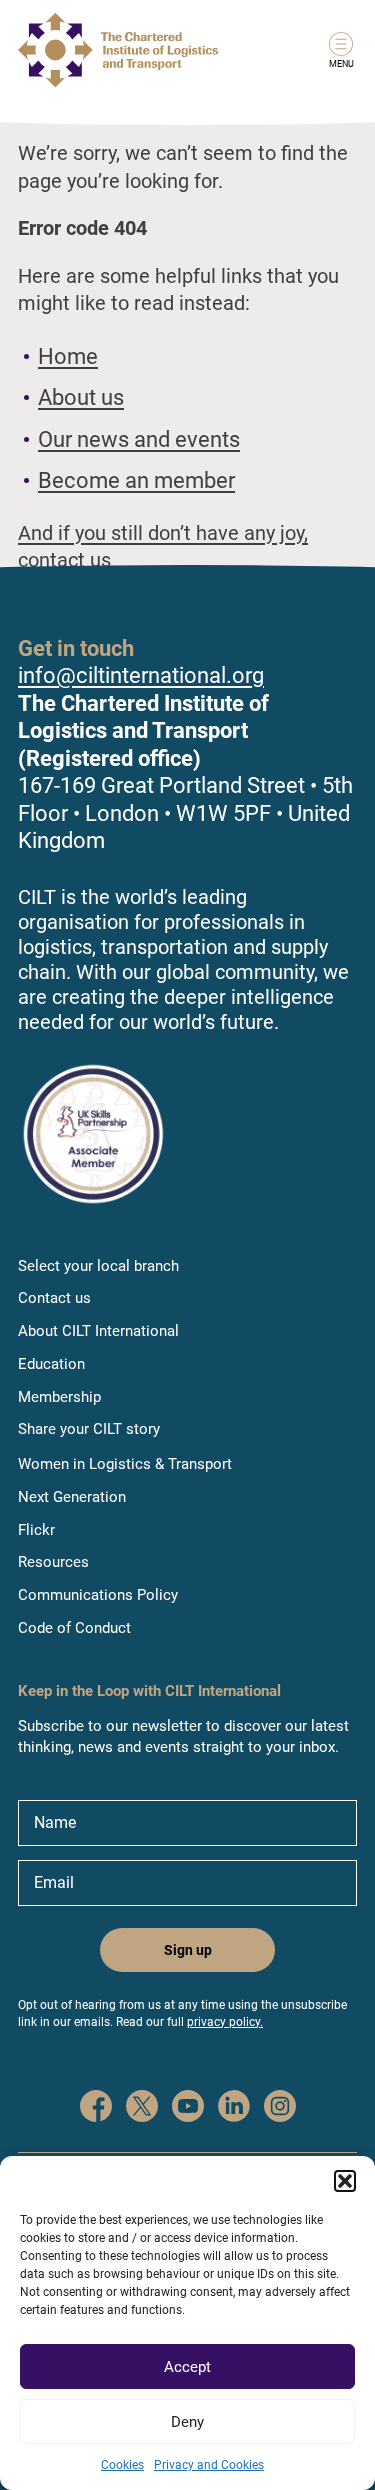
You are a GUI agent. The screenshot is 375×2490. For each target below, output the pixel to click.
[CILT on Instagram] (280, 2108)
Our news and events (139, 439)
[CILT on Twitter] (142, 2108)
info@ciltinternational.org (141, 675)
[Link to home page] (118, 50)
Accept (187, 2367)
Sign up (188, 1950)
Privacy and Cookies (209, 2465)
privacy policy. (225, 2022)
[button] (345, 2181)
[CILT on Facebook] (96, 2108)
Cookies (122, 2465)
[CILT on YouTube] (188, 2108)
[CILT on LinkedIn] (234, 2108)
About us (81, 397)
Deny (187, 2422)
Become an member (136, 480)
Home (68, 356)
